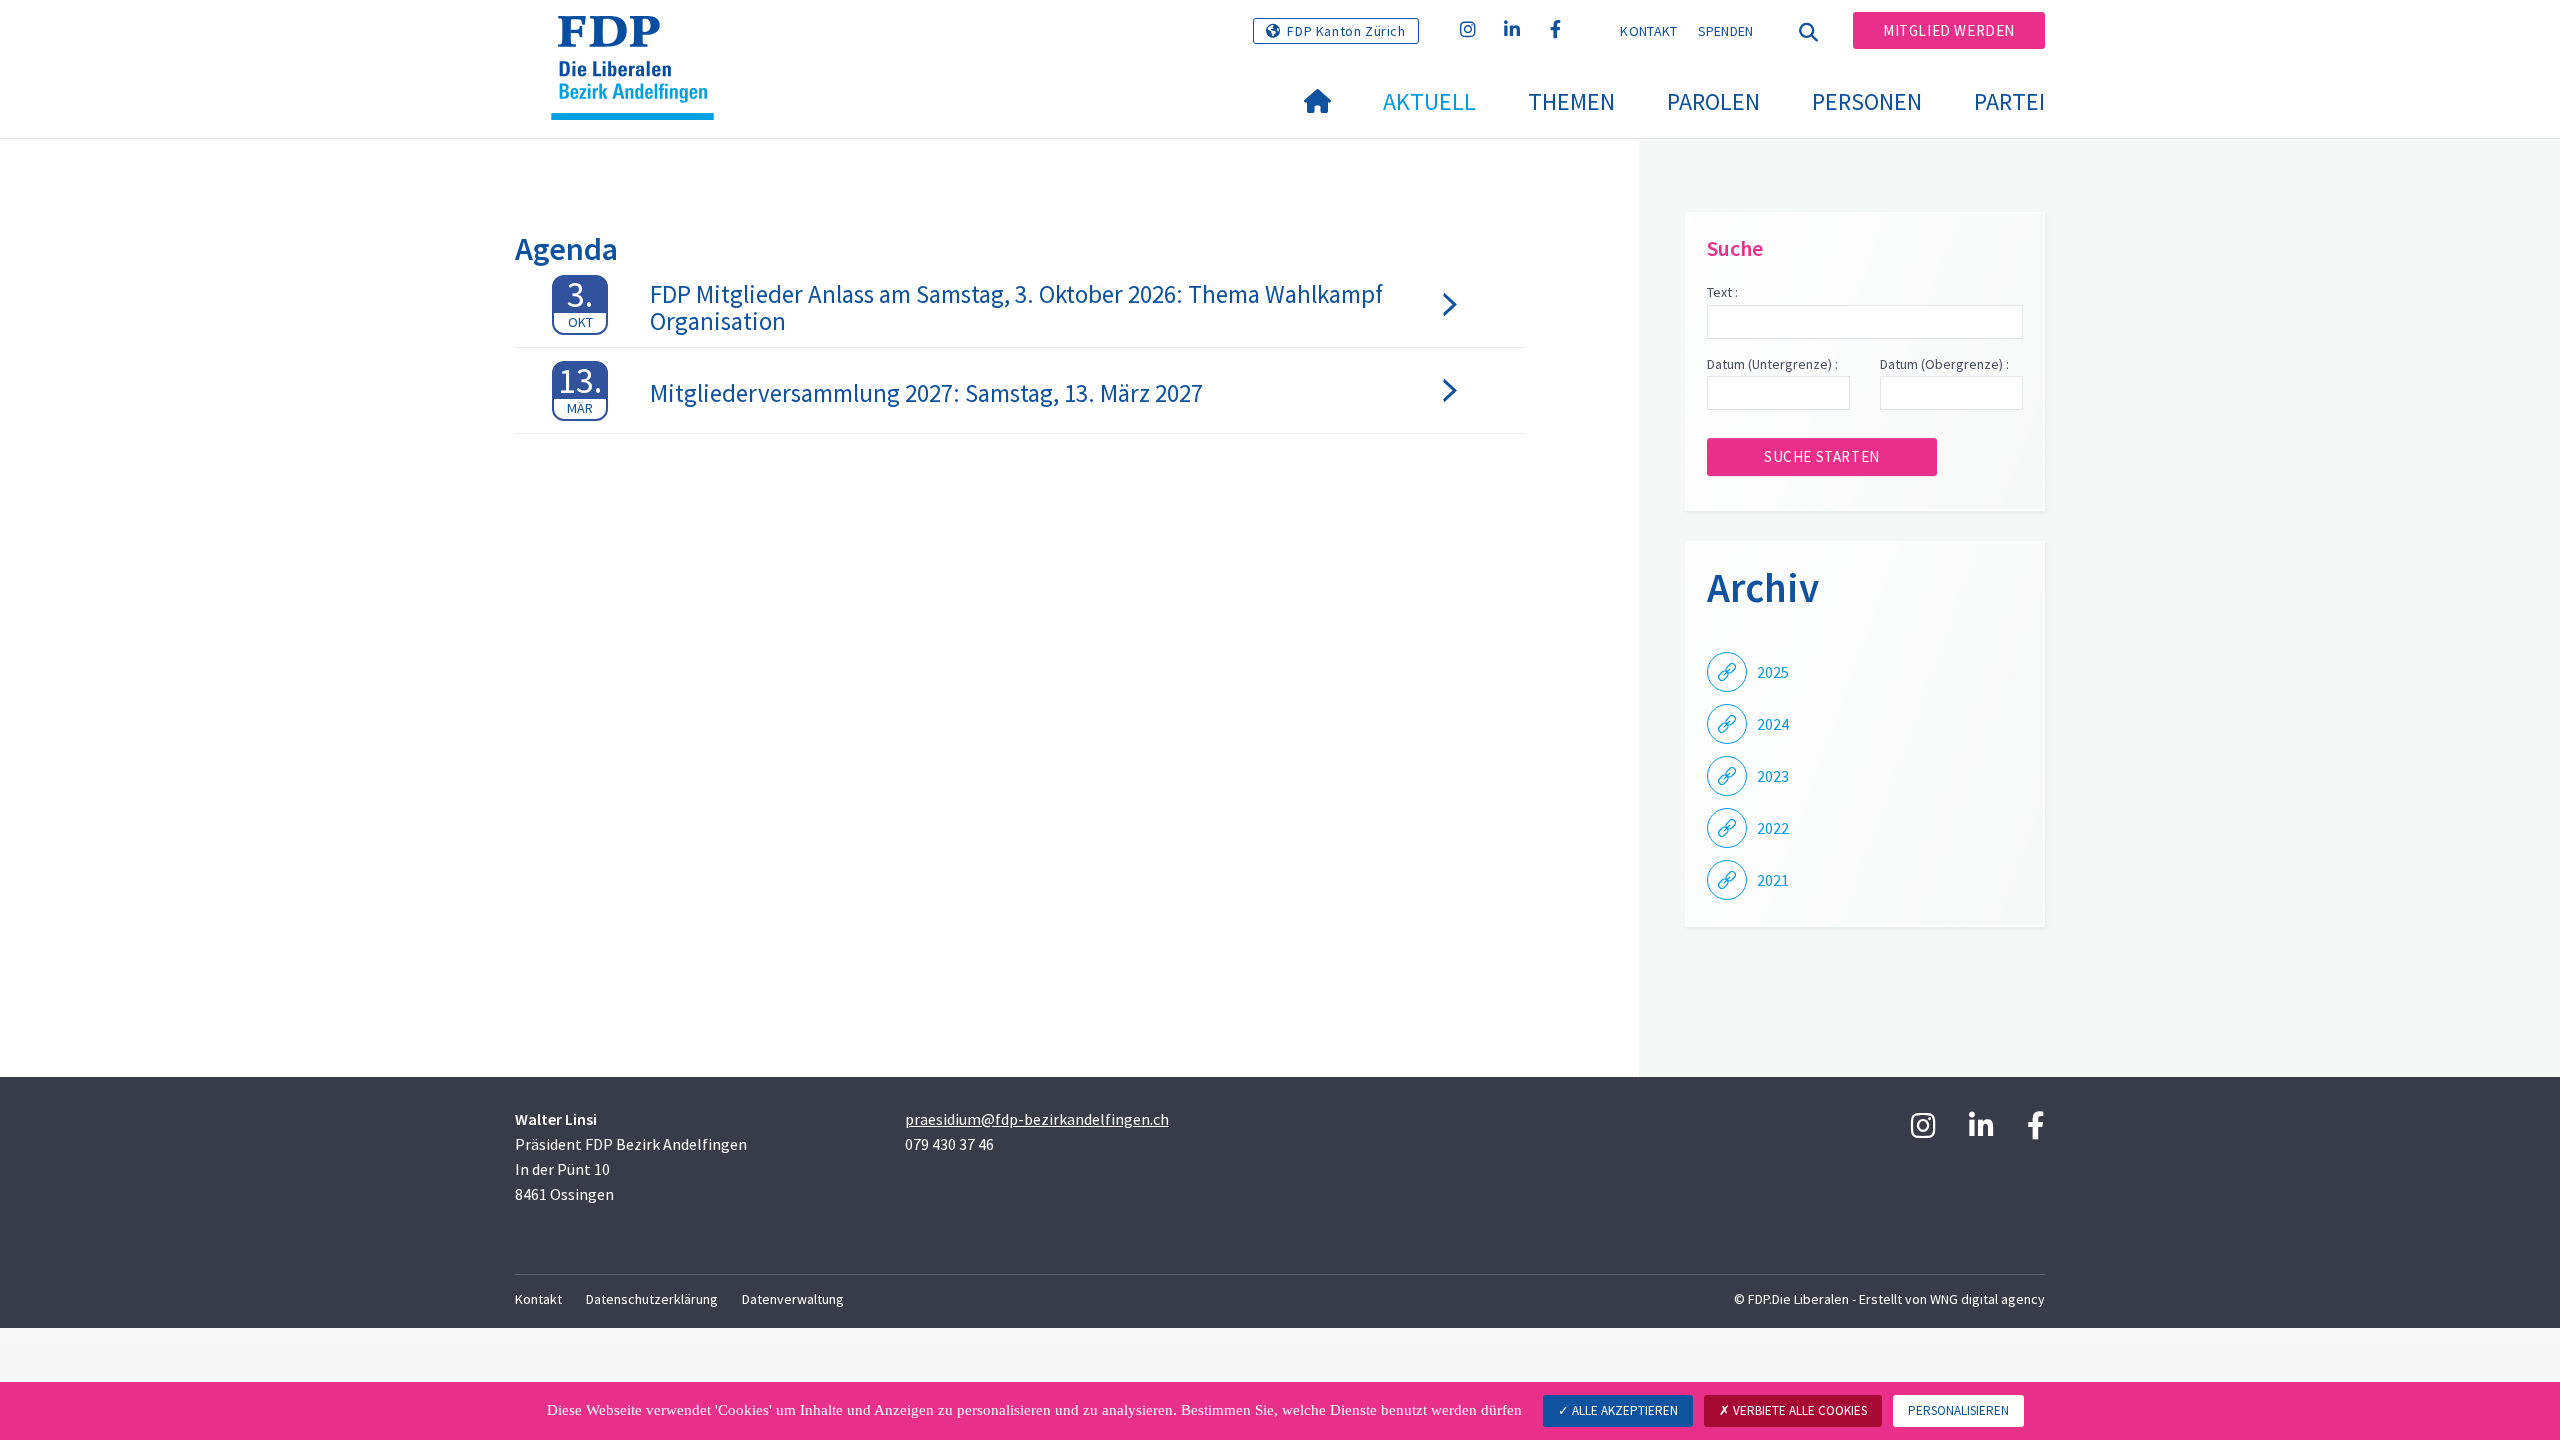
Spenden (1726, 31)
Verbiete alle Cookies (1798, 1410)
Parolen (1713, 101)
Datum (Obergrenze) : (1944, 364)
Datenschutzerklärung (652, 1299)
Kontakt (1648, 31)
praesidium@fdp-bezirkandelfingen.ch (1037, 1119)
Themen (1571, 101)
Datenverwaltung (793, 1299)
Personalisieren (1958, 1410)
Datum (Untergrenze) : (1772, 364)
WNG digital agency (1987, 1299)
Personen (1867, 101)
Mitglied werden (1949, 30)
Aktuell (1429, 101)
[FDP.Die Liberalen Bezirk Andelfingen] (640, 41)
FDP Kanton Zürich (1346, 31)
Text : (1722, 292)
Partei (2009, 101)
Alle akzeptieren (1623, 1410)
